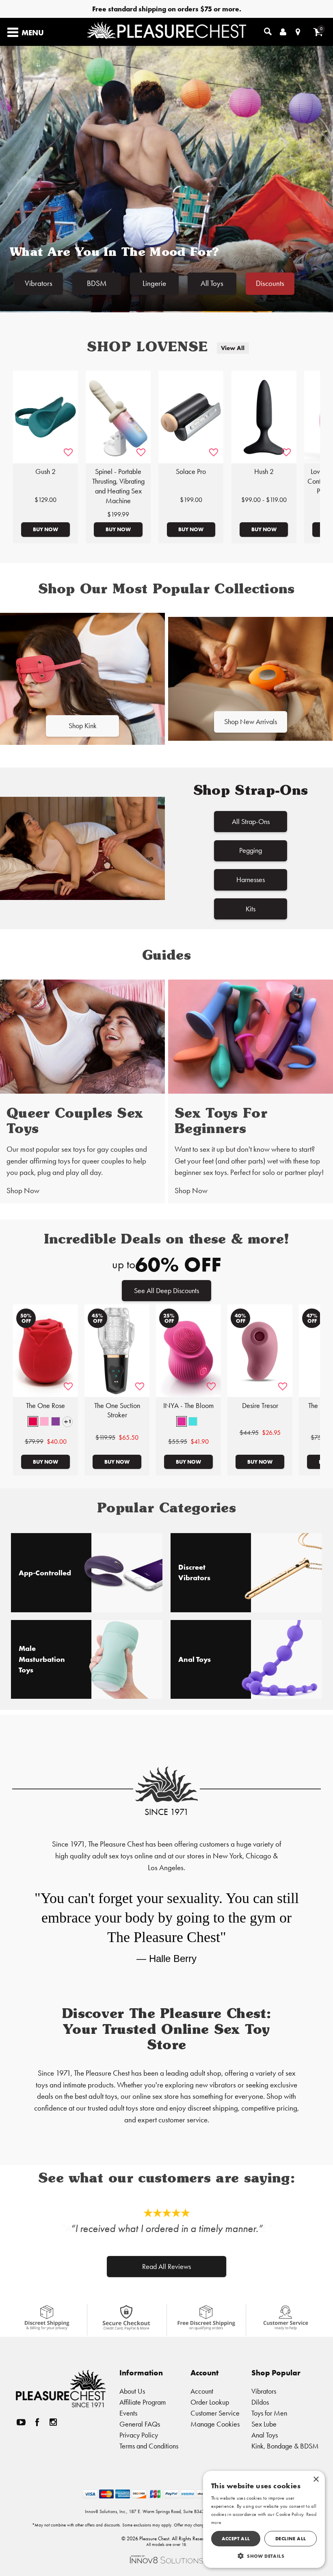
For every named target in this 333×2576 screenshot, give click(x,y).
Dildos (260, 2402)
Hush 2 (264, 472)
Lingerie (154, 283)
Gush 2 (45, 472)
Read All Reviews (166, 2267)
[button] (33, 1421)
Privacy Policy (139, 2435)
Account (202, 2391)
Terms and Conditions (149, 2446)
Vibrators (39, 283)
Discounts (270, 283)
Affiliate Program (143, 2402)
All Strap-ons (251, 821)
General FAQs (140, 2424)
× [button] (316, 2480)
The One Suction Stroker (117, 1410)
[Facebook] (37, 2422)
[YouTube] (21, 2422)
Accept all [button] (236, 2538)
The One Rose (45, 1406)
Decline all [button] (291, 2538)
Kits (251, 909)
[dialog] (264, 2519)
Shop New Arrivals (251, 721)
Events (128, 2413)
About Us (132, 2391)
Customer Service (215, 2413)
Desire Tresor (260, 1406)
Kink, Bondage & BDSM (285, 2446)
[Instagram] (53, 2422)
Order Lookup (210, 2402)
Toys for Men (269, 2413)
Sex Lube (264, 2424)
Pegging (251, 850)
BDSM (97, 283)
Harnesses (251, 879)
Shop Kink (83, 726)
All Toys (212, 283)
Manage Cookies (215, 2424)
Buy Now (45, 529)
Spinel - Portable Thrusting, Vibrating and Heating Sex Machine (118, 486)
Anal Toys (265, 2435)
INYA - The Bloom (188, 1406)
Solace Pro (191, 472)
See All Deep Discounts (166, 1290)
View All (233, 348)
